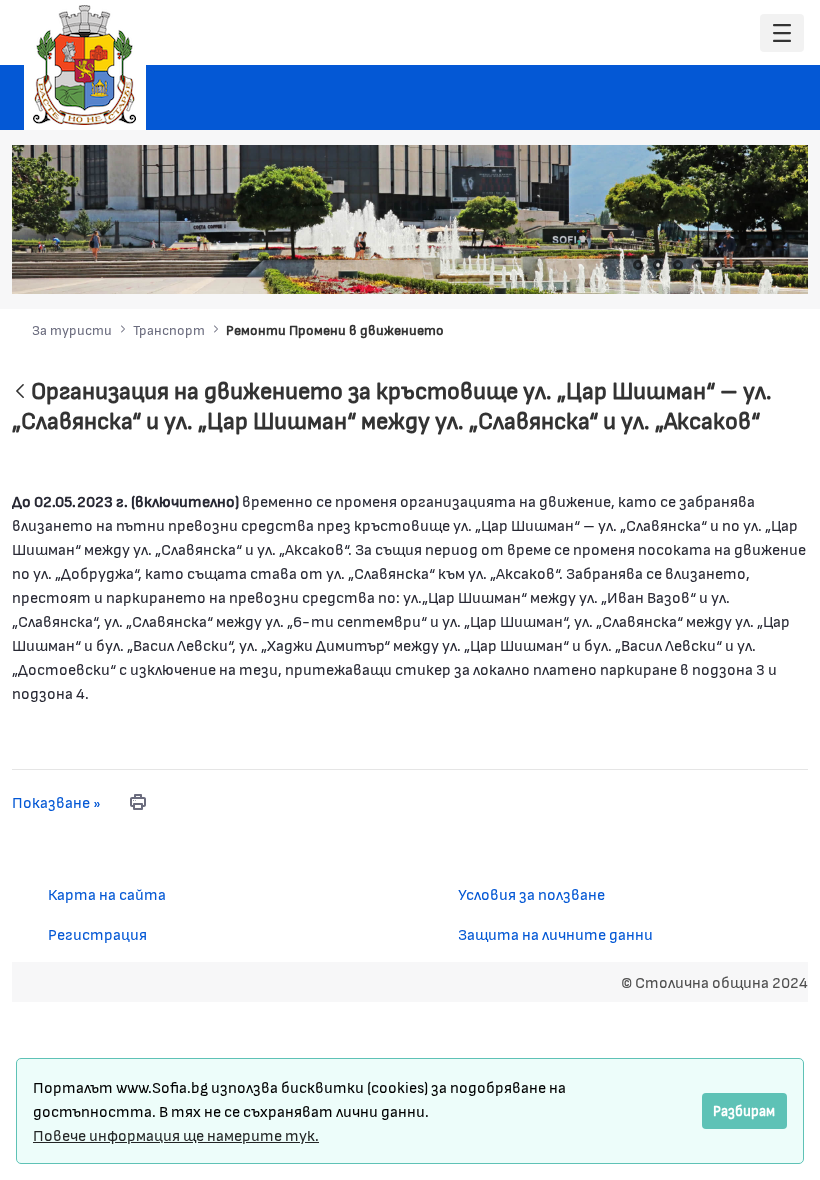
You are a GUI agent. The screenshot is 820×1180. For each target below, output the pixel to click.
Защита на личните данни (555, 933)
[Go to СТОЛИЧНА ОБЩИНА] (85, 65)
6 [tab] (738, 265)
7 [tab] (758, 265)
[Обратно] (20, 392)
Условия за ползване (531, 893)
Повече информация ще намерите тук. (176, 1134)
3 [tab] (678, 265)
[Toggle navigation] (782, 33)
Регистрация (97, 933)
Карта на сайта (107, 893)
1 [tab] (638, 265)
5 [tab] (718, 265)
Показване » (56, 801)
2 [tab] (658, 265)
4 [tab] (698, 265)
